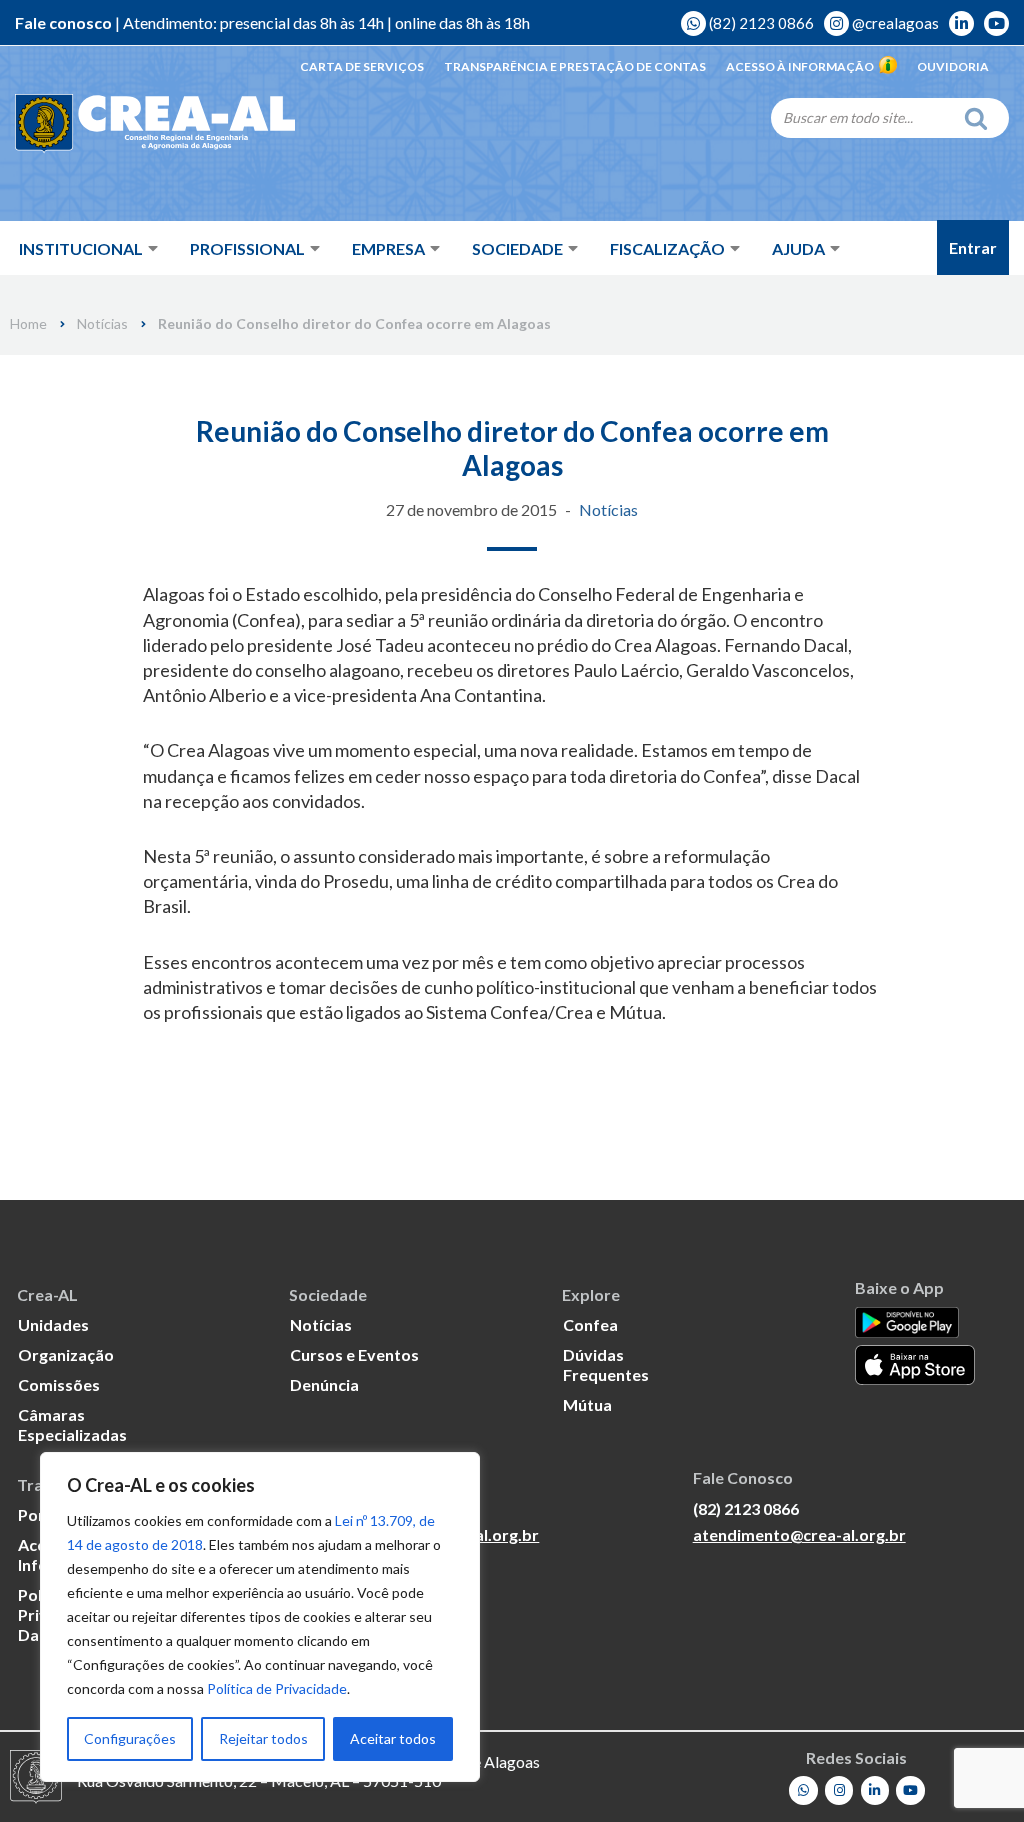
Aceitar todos (393, 1738)
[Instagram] (839, 1790)
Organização (66, 1354)
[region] (260, 1617)
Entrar (973, 247)
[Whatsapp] (803, 1790)
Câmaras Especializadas (72, 1424)
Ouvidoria (953, 66)
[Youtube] (910, 1790)
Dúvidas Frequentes (606, 1364)
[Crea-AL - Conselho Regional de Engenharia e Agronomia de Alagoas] (155, 124)
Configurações (130, 1738)
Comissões (59, 1384)
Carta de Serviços (362, 66)
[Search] (981, 118)
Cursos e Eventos (354, 1354)
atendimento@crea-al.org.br (799, 1534)
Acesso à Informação (800, 66)
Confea (590, 1324)
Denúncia (324, 1384)
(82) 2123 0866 (760, 23)
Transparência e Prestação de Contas (575, 66)
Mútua (587, 1404)
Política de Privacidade (277, 1688)
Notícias (102, 324)
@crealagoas (894, 23)
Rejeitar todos (263, 1738)
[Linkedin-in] (875, 1790)
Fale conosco (63, 22)
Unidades (53, 1324)
